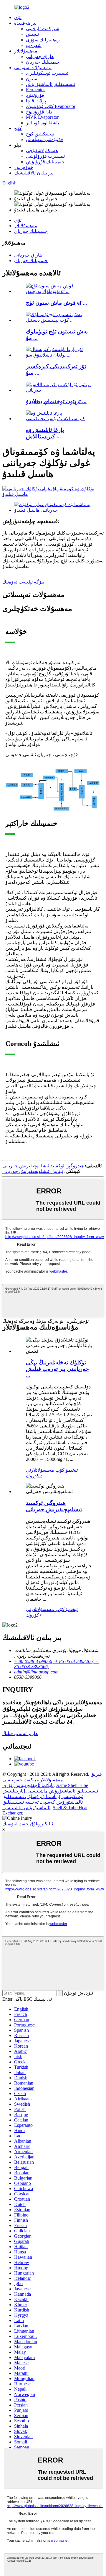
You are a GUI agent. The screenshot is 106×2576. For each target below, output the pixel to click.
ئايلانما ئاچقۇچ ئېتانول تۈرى (28, 1785)
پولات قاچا (36, 101)
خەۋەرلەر (24, 167)
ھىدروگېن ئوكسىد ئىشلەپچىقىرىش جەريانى (43, 1166)
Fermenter (35, 90)
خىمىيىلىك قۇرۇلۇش (45, 162)
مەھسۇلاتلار (26, 51)
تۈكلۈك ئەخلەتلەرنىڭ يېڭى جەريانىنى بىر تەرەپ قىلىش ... (57, 1369)
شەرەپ (34, 45)
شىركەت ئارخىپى (43, 29)
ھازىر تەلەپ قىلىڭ (20, 1733)
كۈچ (18, 128)
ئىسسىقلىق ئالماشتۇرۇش (50, 84)
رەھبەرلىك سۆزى (43, 40)
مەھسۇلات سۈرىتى (33, 68)
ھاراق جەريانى (40, 56)
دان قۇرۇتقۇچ (39, 112)
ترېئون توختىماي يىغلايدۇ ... (56, 401)
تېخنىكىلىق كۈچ (40, 134)
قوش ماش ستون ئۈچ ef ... (57, 303)
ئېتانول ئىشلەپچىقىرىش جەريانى (33, 1171)
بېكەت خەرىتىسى (19, 1780)
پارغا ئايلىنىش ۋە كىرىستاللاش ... (45, 433)
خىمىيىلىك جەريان (43, 62)
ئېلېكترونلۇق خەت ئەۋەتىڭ (28, 1824)
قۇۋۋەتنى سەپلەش (44, 139)
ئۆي (18, 17)
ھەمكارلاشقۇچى (42, 151)
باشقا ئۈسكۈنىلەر (42, 123)
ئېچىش (32, 34)
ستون (32, 79)
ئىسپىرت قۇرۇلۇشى (45, 156)
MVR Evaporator (42, 117)
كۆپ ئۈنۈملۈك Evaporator (51, 106)
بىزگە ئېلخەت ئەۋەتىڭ (23, 582)
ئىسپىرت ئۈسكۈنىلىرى (47, 73)
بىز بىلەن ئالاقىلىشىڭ (34, 173)
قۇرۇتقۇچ (35, 95)
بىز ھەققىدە (25, 23)
